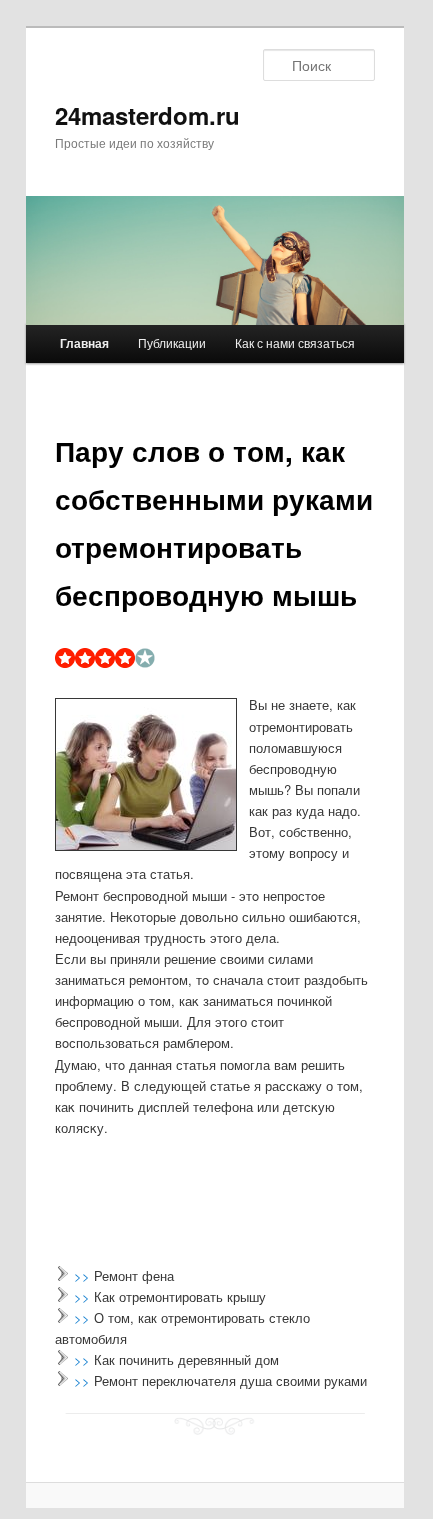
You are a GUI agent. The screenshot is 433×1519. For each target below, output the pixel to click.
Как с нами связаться (295, 342)
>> (84, 1275)
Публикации (172, 342)
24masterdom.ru (147, 115)
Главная (84, 343)
